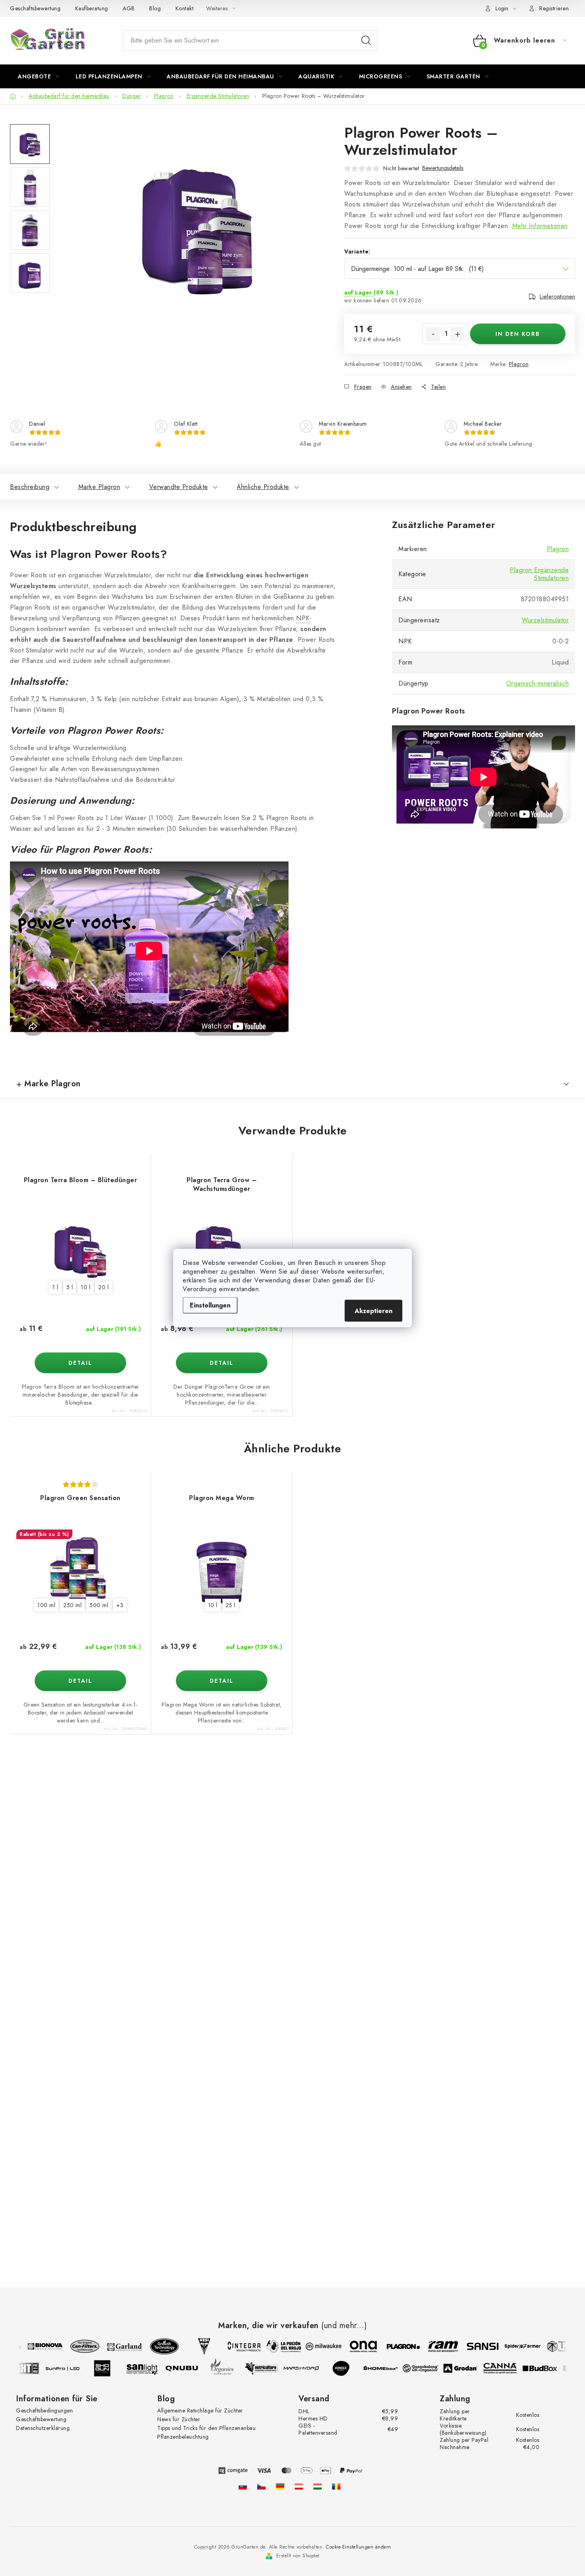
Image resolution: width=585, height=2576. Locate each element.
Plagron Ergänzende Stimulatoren (539, 574)
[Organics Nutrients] (231, 2368)
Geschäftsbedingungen (44, 2410)
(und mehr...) (344, 2326)
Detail (80, 1363)
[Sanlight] (151, 2368)
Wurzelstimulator (545, 620)
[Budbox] (549, 2368)
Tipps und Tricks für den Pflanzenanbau (206, 2428)
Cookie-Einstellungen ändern (359, 2547)
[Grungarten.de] (280, 2486)
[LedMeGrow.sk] (243, 2486)
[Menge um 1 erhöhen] (458, 334)
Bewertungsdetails (443, 168)
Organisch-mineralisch (538, 683)
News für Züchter (179, 2419)
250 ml (72, 1605)
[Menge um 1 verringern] (433, 334)
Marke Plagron (99, 487)
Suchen (366, 41)
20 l (103, 1287)
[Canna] (509, 2368)
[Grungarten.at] (299, 2486)
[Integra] (235, 2346)
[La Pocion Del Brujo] (275, 2346)
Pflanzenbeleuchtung (183, 2437)
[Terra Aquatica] (553, 2346)
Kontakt (185, 8)
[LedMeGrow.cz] (261, 2486)
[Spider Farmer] (513, 2346)
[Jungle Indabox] (350, 2368)
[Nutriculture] (271, 2368)
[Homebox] (390, 2368)
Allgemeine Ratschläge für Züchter (200, 2410)
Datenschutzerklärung (43, 2428)
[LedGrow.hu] (318, 2486)
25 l (231, 1605)
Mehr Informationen (540, 226)
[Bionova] (36, 2346)
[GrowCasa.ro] (336, 2486)
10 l (86, 1287)
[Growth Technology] (155, 2346)
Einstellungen (210, 1305)
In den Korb (518, 334)
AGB (129, 8)
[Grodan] (470, 2368)
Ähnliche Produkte (263, 487)
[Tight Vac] (32, 2368)
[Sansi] (474, 2346)
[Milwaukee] (314, 2346)
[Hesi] (195, 2346)
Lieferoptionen (557, 296)
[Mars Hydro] (310, 2368)
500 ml (99, 1605)
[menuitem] (39, 76)
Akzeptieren (373, 1311)
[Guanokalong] (430, 2368)
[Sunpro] (72, 2368)
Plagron (519, 364)
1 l (56, 1287)
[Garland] (115, 2346)
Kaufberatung (92, 8)
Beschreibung (30, 487)
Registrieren (554, 8)
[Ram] (434, 2346)
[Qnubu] (191, 2368)
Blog (155, 8)
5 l (70, 1287)
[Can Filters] (76, 2346)
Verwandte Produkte (179, 487)
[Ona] (354, 2346)
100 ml (46, 1605)
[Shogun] (111, 2368)
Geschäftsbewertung (35, 8)
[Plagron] (394, 2346)
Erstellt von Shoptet (298, 2556)
